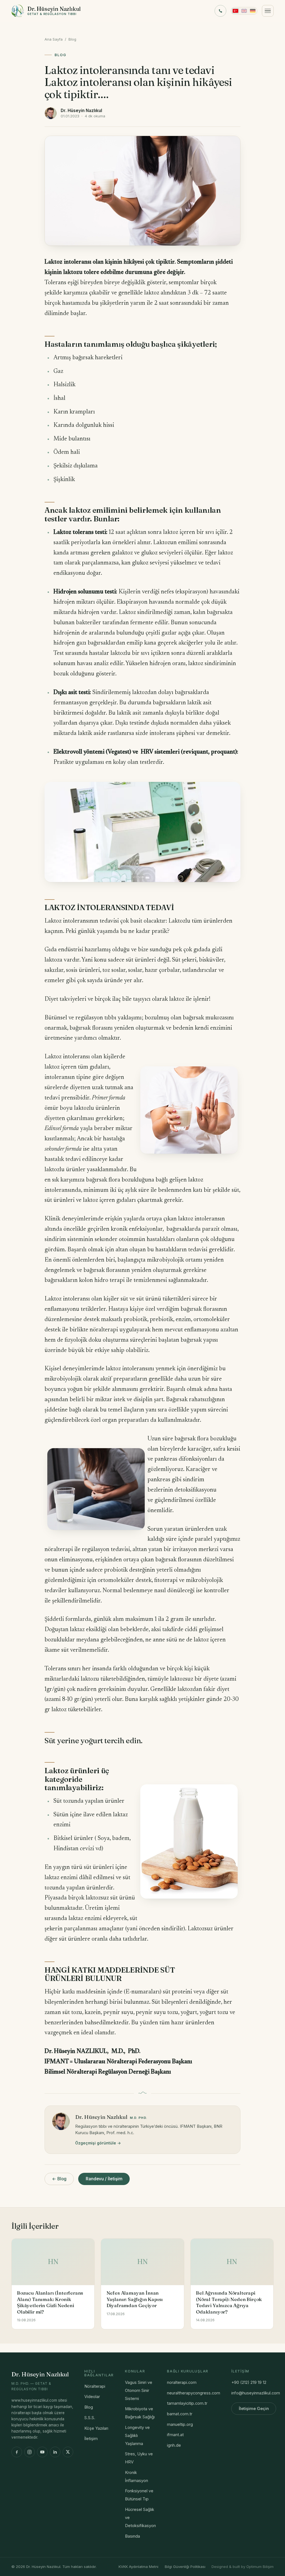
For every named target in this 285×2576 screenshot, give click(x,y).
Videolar (92, 2397)
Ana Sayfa (54, 39)
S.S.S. (90, 2418)
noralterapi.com (182, 2382)
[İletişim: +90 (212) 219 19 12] (220, 11)
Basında (132, 2536)
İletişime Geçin (254, 2409)
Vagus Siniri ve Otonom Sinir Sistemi (139, 2391)
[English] (244, 11)
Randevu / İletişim (104, 2179)
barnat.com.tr (180, 2414)
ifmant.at (175, 2435)
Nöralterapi (95, 2386)
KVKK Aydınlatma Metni (138, 2567)
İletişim (91, 2439)
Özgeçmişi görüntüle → (98, 2143)
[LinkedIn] (55, 2452)
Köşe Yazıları (96, 2428)
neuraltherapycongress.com (194, 2393)
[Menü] (268, 11)
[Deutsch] (253, 11)
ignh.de (174, 2445)
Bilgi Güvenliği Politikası (185, 2567)
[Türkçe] (235, 11)
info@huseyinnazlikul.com (256, 2393)
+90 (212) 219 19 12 (249, 2382)
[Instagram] (30, 2452)
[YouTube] (42, 2452)
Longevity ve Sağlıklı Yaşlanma (137, 2436)
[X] (68, 2452)
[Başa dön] (272, 2566)
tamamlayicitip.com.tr (187, 2403)
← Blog (59, 2179)
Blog (72, 39)
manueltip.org (180, 2424)
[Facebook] (17, 2452)
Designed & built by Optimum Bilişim (243, 2567)
